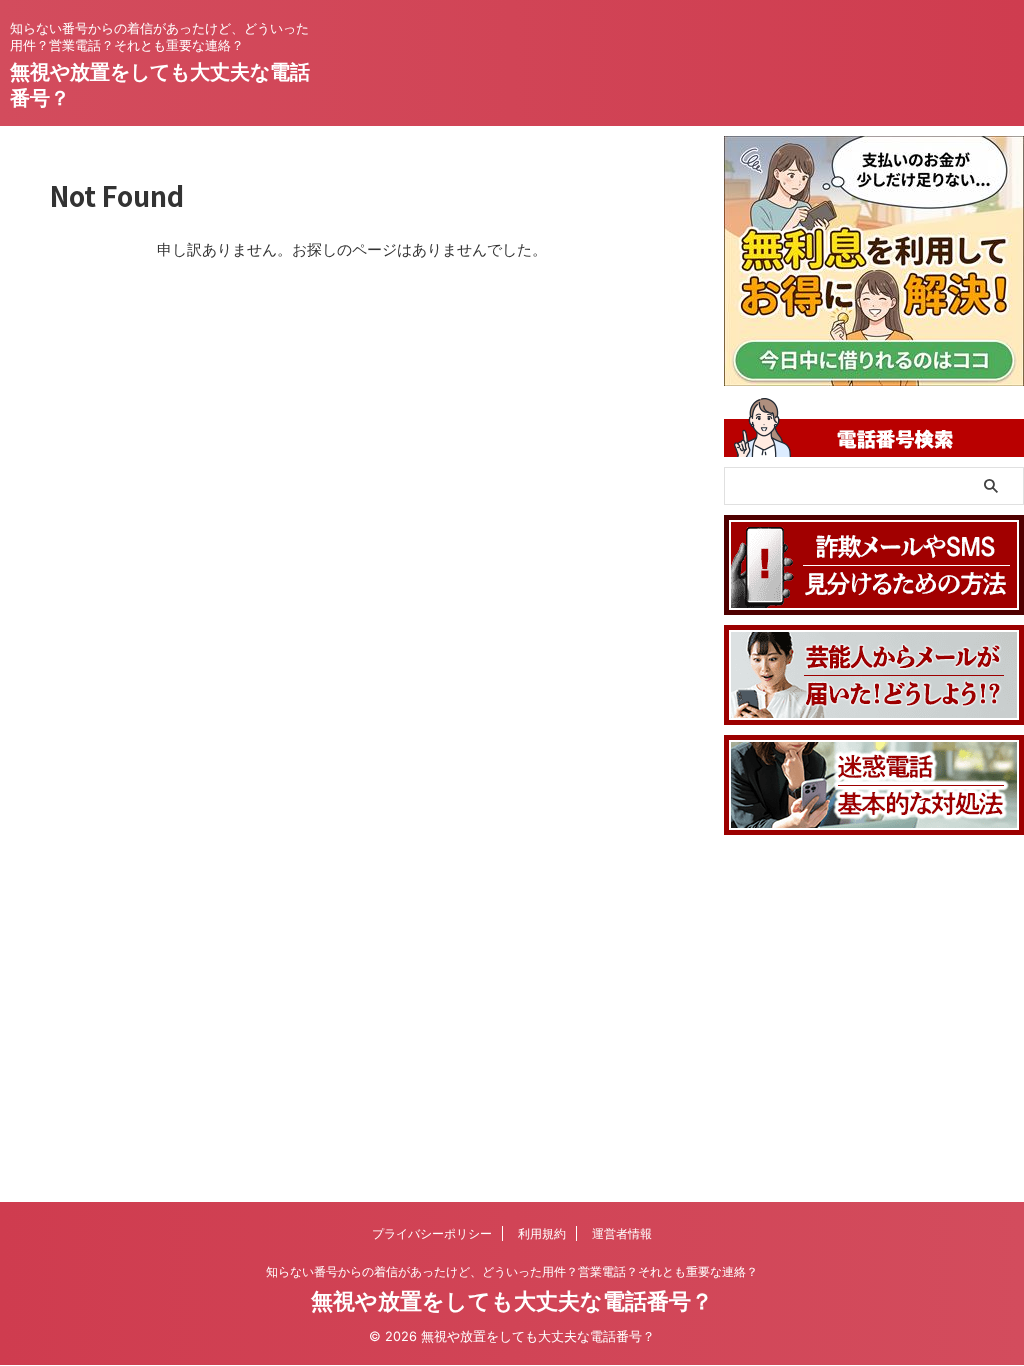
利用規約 (542, 1233)
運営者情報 (622, 1233)
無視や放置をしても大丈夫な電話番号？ (512, 1301)
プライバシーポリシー (432, 1233)
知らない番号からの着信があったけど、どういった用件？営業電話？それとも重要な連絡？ (512, 1271)
